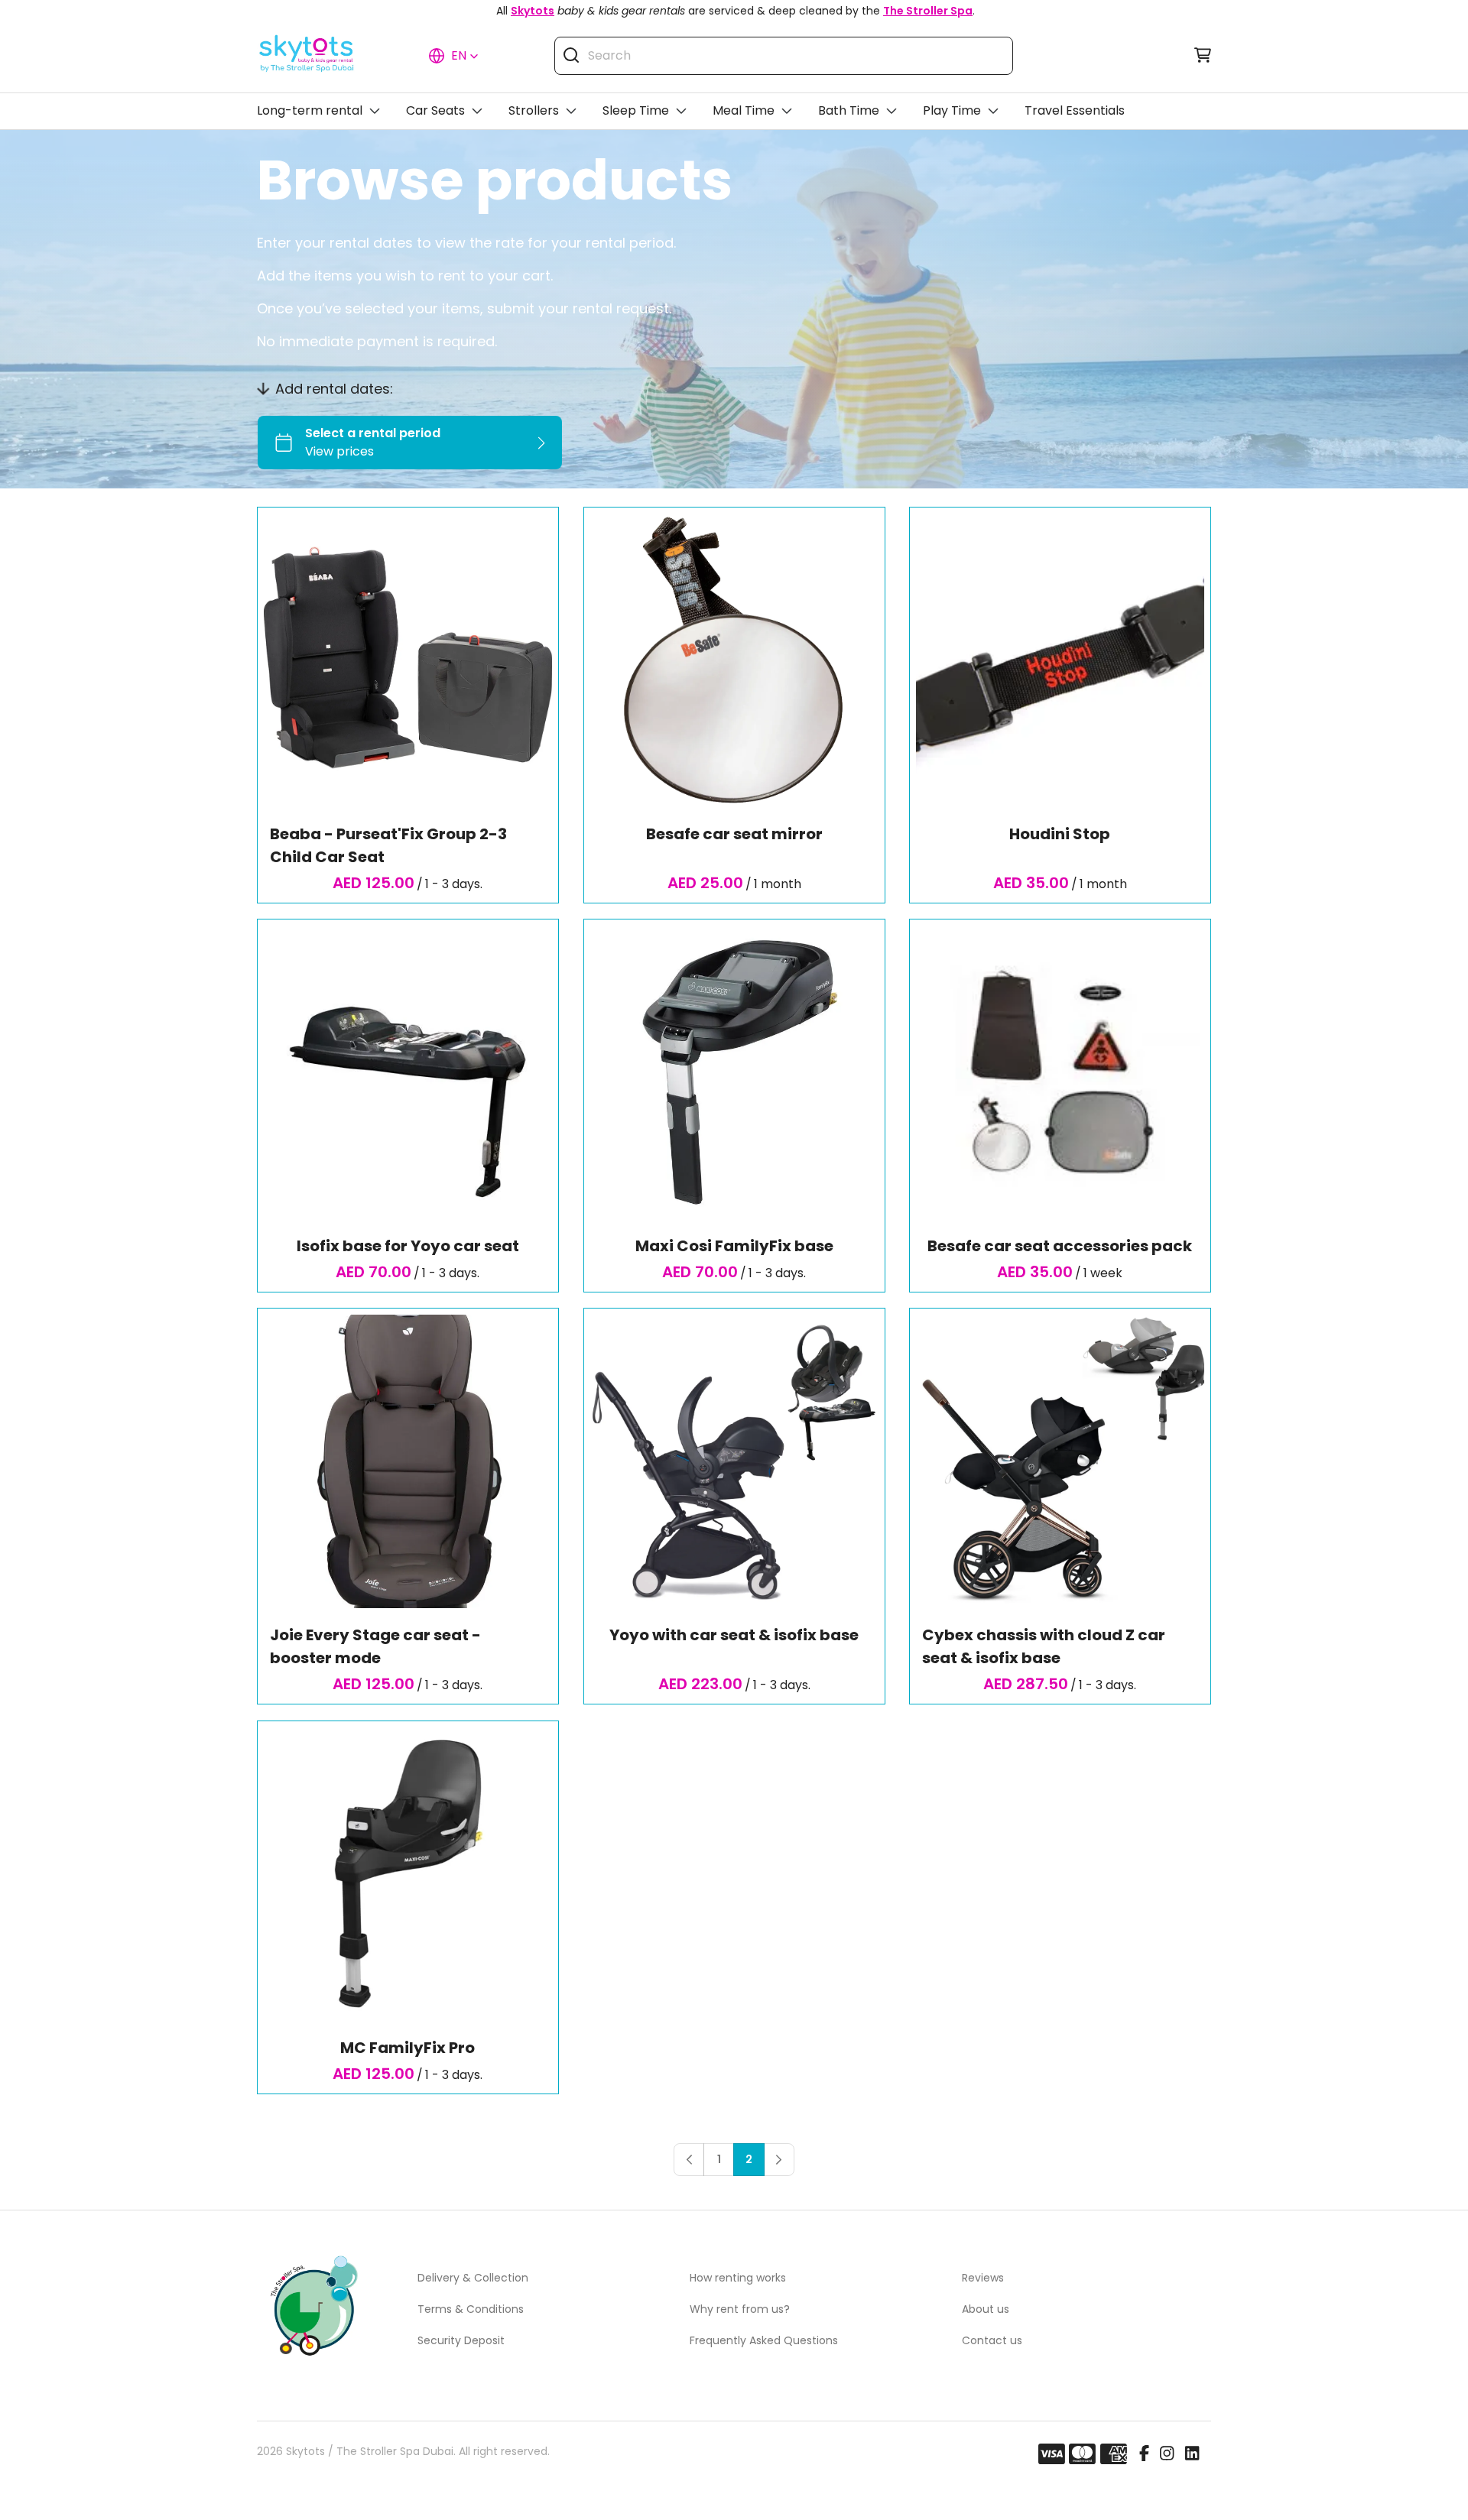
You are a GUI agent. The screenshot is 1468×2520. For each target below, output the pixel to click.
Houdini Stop (1060, 834)
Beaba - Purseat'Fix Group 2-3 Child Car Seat (388, 845)
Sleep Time (636, 110)
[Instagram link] (1167, 2454)
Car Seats (435, 110)
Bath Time (849, 110)
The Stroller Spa (928, 11)
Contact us (992, 2340)
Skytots (533, 11)
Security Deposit (461, 2340)
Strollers (534, 110)
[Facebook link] (1144, 2454)
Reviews (983, 2278)
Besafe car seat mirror (734, 834)
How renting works (738, 2278)
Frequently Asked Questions (764, 2340)
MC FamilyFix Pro (408, 2048)
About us (986, 2309)
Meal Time (744, 110)
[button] (453, 56)
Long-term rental (310, 110)
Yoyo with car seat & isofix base (734, 1636)
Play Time (952, 110)
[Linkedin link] (1192, 2454)
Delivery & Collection (473, 2278)
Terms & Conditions (471, 2309)
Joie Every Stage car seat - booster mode (375, 1647)
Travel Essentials (1075, 110)
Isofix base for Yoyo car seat (408, 1246)
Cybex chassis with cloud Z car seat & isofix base (1044, 1647)
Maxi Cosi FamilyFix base (734, 1246)
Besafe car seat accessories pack (1060, 1246)
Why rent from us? (740, 2309)
